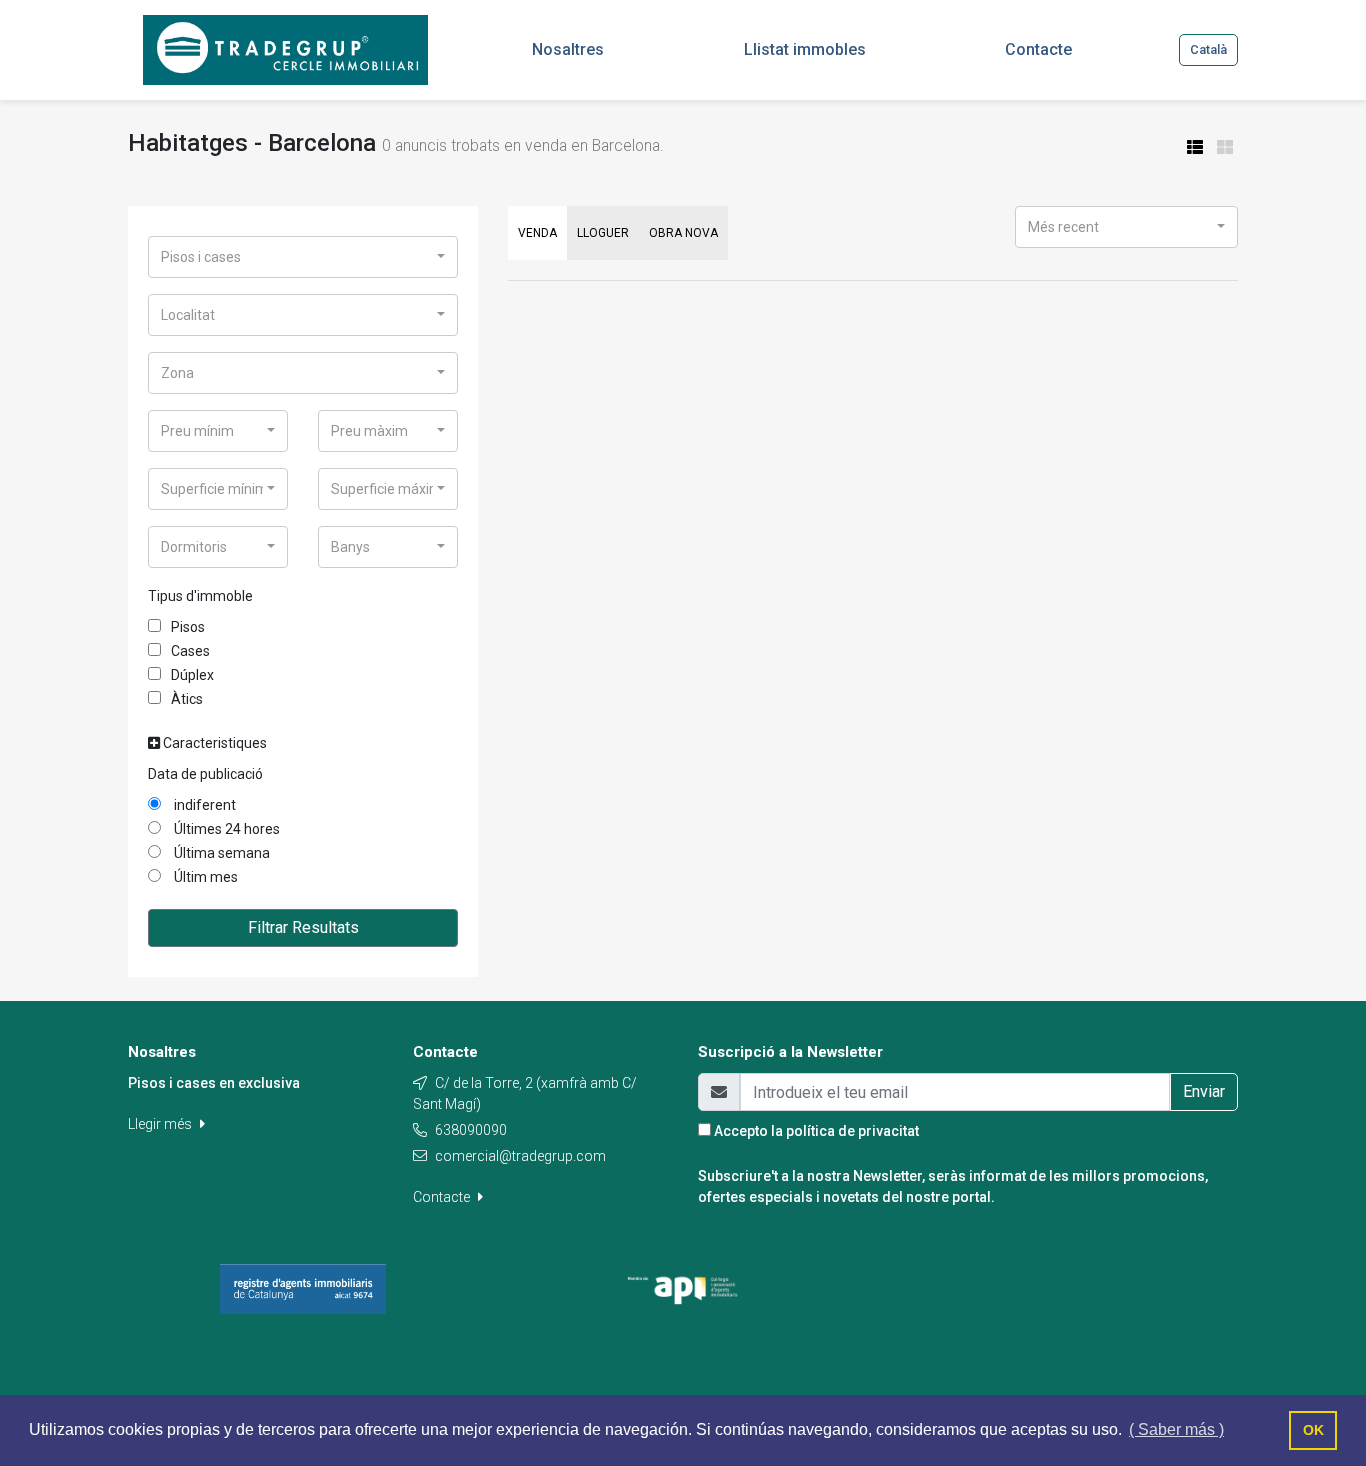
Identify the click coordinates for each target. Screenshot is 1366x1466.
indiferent (203, 805)
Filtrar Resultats (303, 927)
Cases (190, 651)
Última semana (220, 853)
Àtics (187, 699)
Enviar (1204, 1091)
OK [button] (1313, 1430)
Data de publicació (205, 774)
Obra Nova (683, 233)
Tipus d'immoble (200, 596)
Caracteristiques (213, 743)
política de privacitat (852, 1131)
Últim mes (204, 877)
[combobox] (303, 257)
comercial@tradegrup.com (520, 1156)
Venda (537, 233)
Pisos (188, 627)
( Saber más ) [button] (1176, 1429)
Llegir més (161, 1124)
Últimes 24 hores (225, 829)
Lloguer (603, 233)
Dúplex (192, 675)
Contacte (443, 1197)
